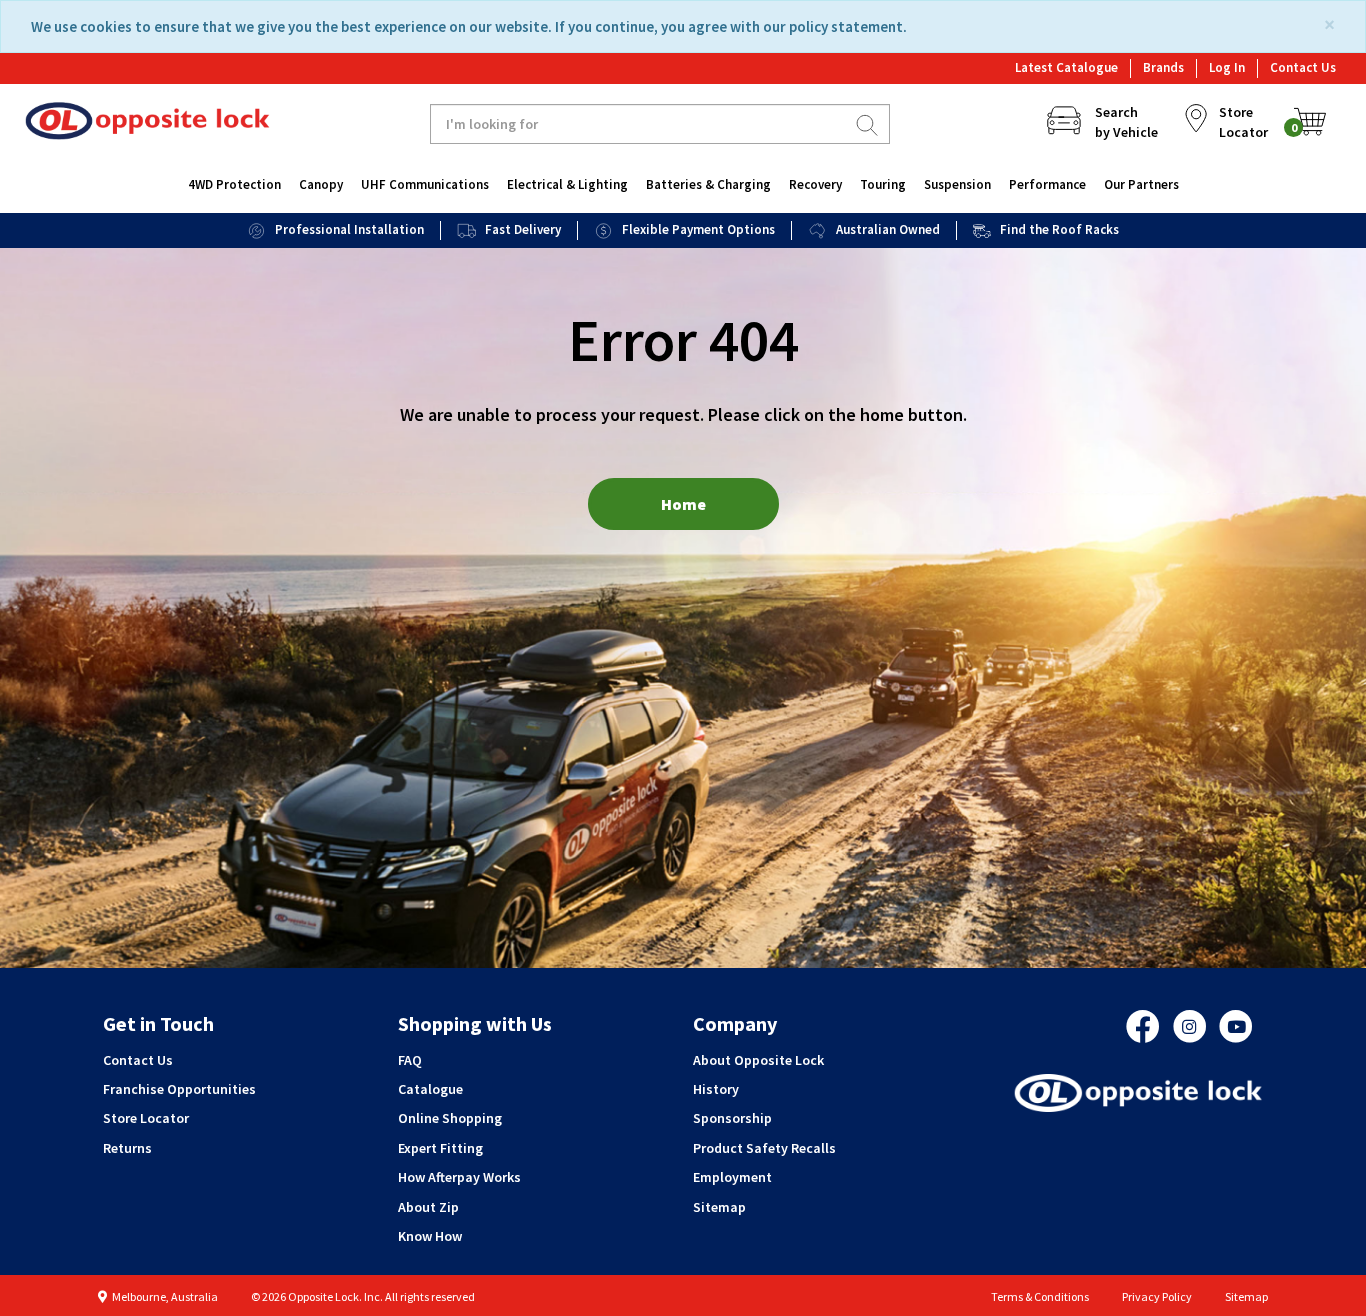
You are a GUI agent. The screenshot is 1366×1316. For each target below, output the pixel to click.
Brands (1163, 67)
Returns (127, 1148)
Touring (883, 184)
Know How (430, 1236)
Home (683, 504)
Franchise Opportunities (179, 1089)
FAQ (410, 1060)
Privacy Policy (1157, 1296)
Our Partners (1141, 184)
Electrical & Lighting (567, 184)
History (716, 1089)
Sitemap (719, 1207)
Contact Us (1303, 67)
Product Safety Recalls (764, 1148)
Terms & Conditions (1040, 1296)
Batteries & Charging (708, 184)
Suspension (957, 184)
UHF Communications (425, 184)
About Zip (428, 1207)
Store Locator (146, 1118)
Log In (1227, 67)
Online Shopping (450, 1118)
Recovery (815, 184)
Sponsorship (732, 1118)
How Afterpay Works (459, 1177)
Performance (1047, 184)
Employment (732, 1177)
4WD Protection (234, 184)
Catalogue (430, 1089)
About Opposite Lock (758, 1060)
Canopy (321, 184)
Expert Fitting (440, 1148)
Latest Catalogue (1066, 67)
